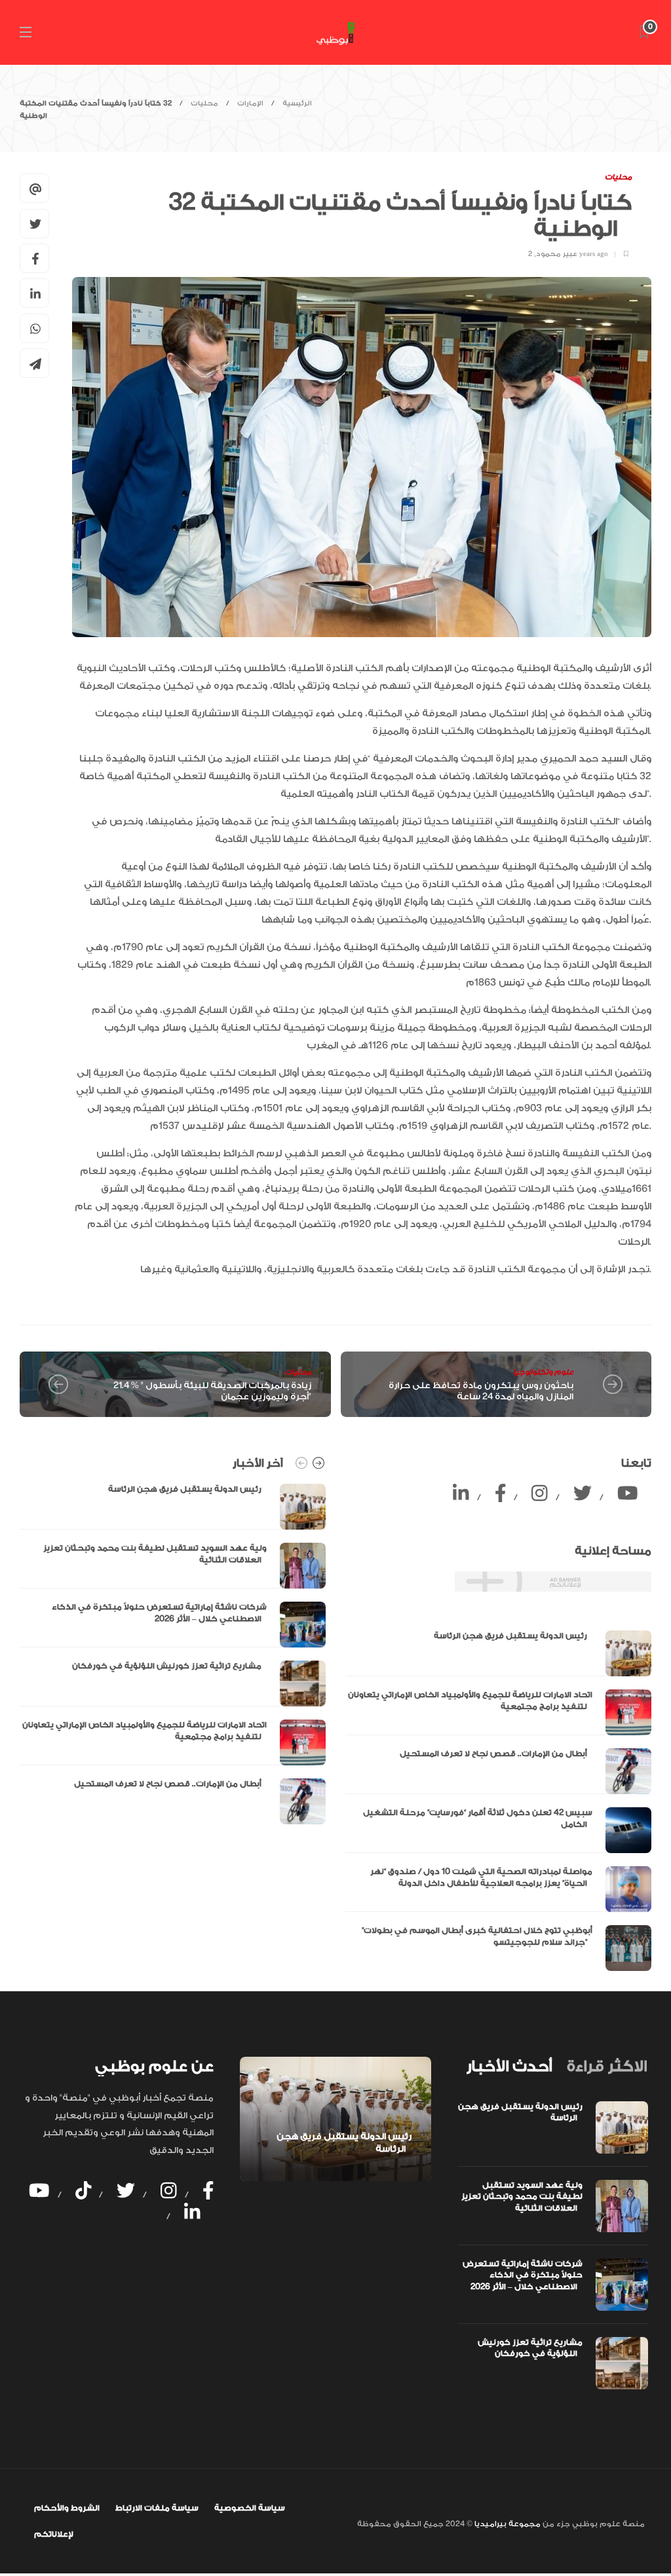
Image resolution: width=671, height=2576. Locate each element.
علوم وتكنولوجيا (543, 1372)
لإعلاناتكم (54, 2534)
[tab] (509, 2067)
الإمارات (250, 103)
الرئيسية (297, 103)
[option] (173, 1654)
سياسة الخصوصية (250, 2508)
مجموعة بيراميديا (507, 2524)
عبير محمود (557, 254)
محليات (204, 103)
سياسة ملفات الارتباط (157, 2508)
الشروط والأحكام (67, 2508)
